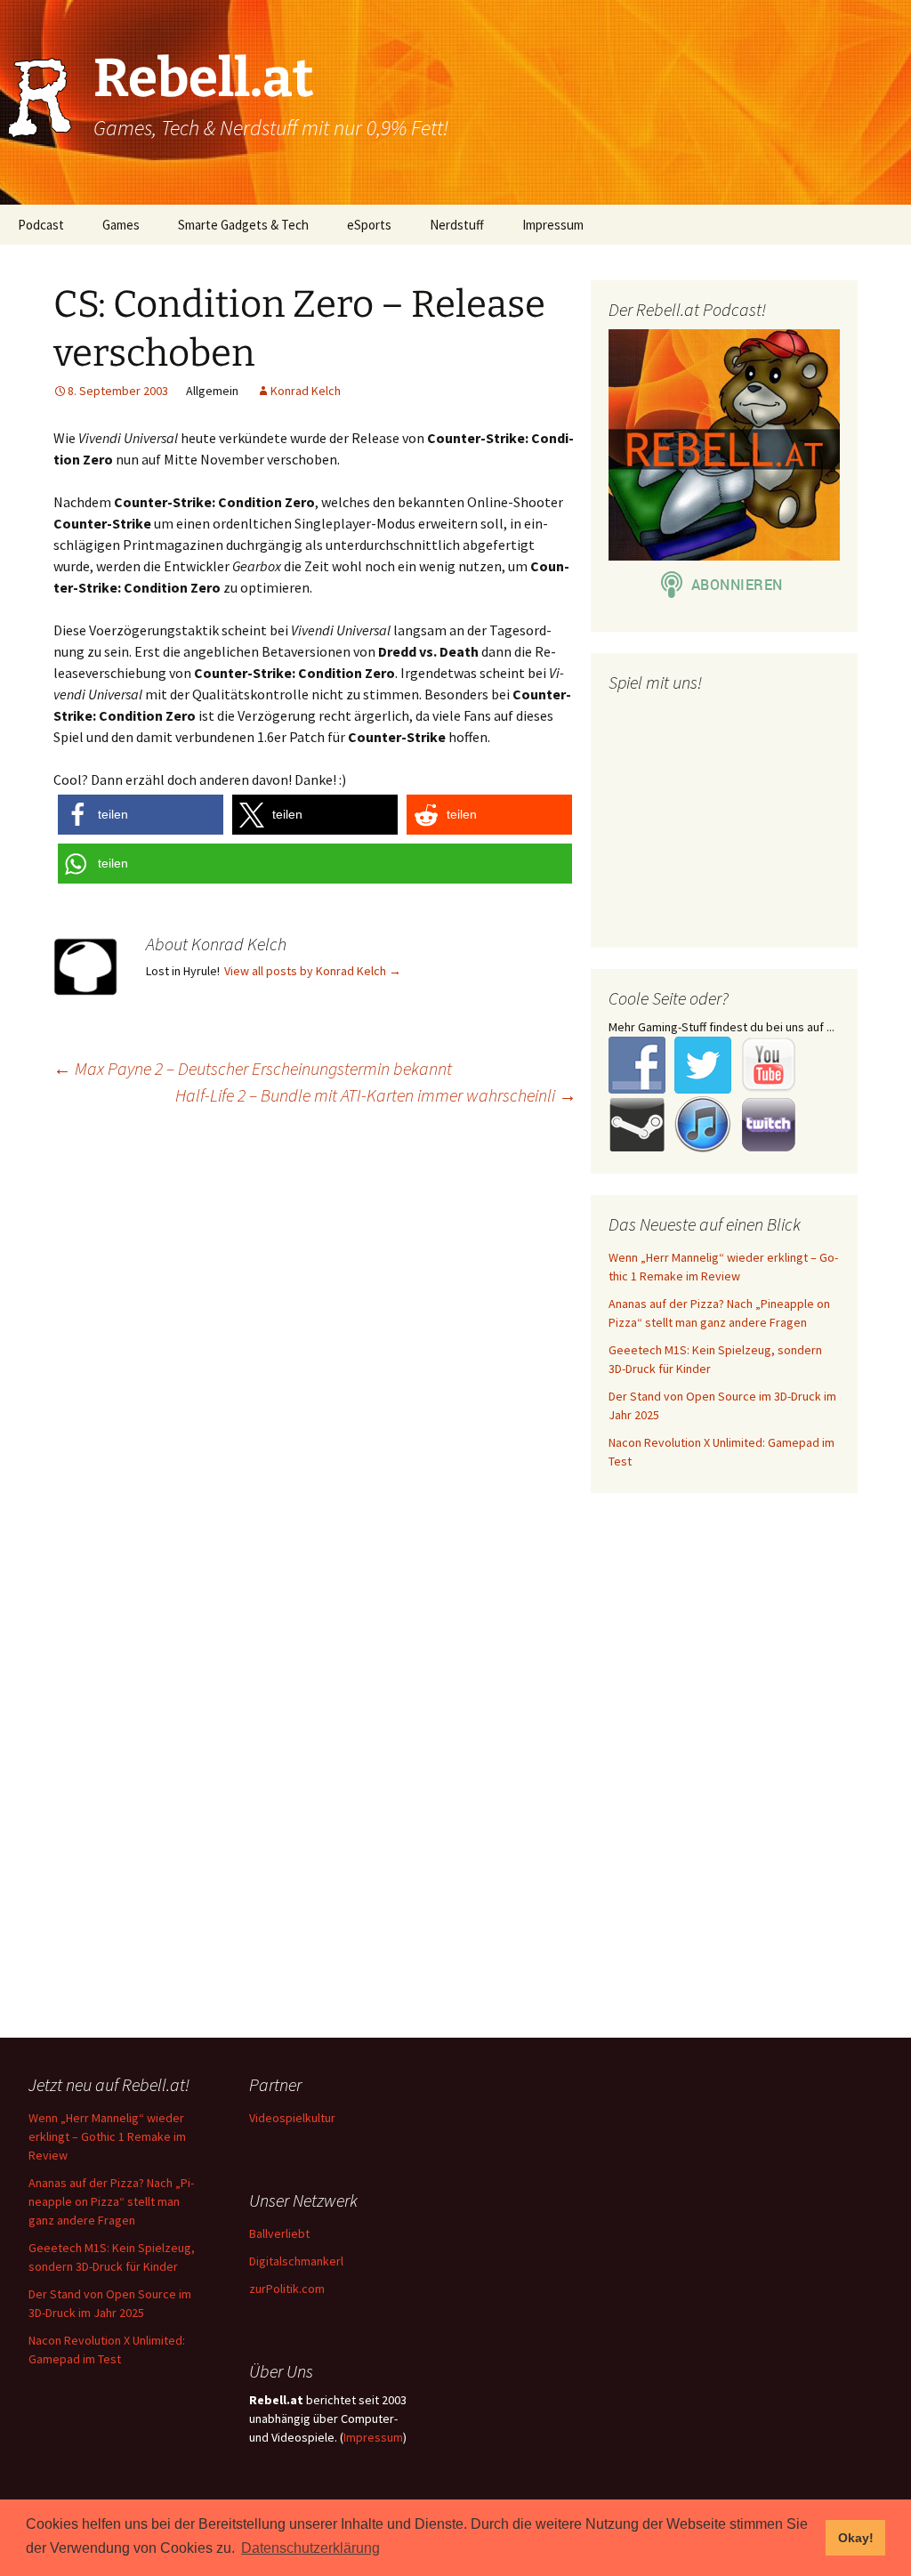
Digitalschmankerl (296, 2261)
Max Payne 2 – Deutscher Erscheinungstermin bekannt (253, 1068)
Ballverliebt (279, 2233)
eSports (369, 225)
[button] (141, 815)
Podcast (41, 225)
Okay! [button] (856, 2538)
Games (121, 225)
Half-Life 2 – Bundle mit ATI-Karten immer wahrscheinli (376, 1095)
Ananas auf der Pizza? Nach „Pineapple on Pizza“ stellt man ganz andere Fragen (111, 2201)
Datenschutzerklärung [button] (310, 2548)
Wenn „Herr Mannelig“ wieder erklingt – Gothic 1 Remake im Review (107, 2136)
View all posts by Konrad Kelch (313, 971)
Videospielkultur (292, 2118)
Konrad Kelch (306, 391)
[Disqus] (455, 1349)
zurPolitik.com (287, 2289)
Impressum (553, 225)
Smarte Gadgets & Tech (243, 225)
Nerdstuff (457, 225)
